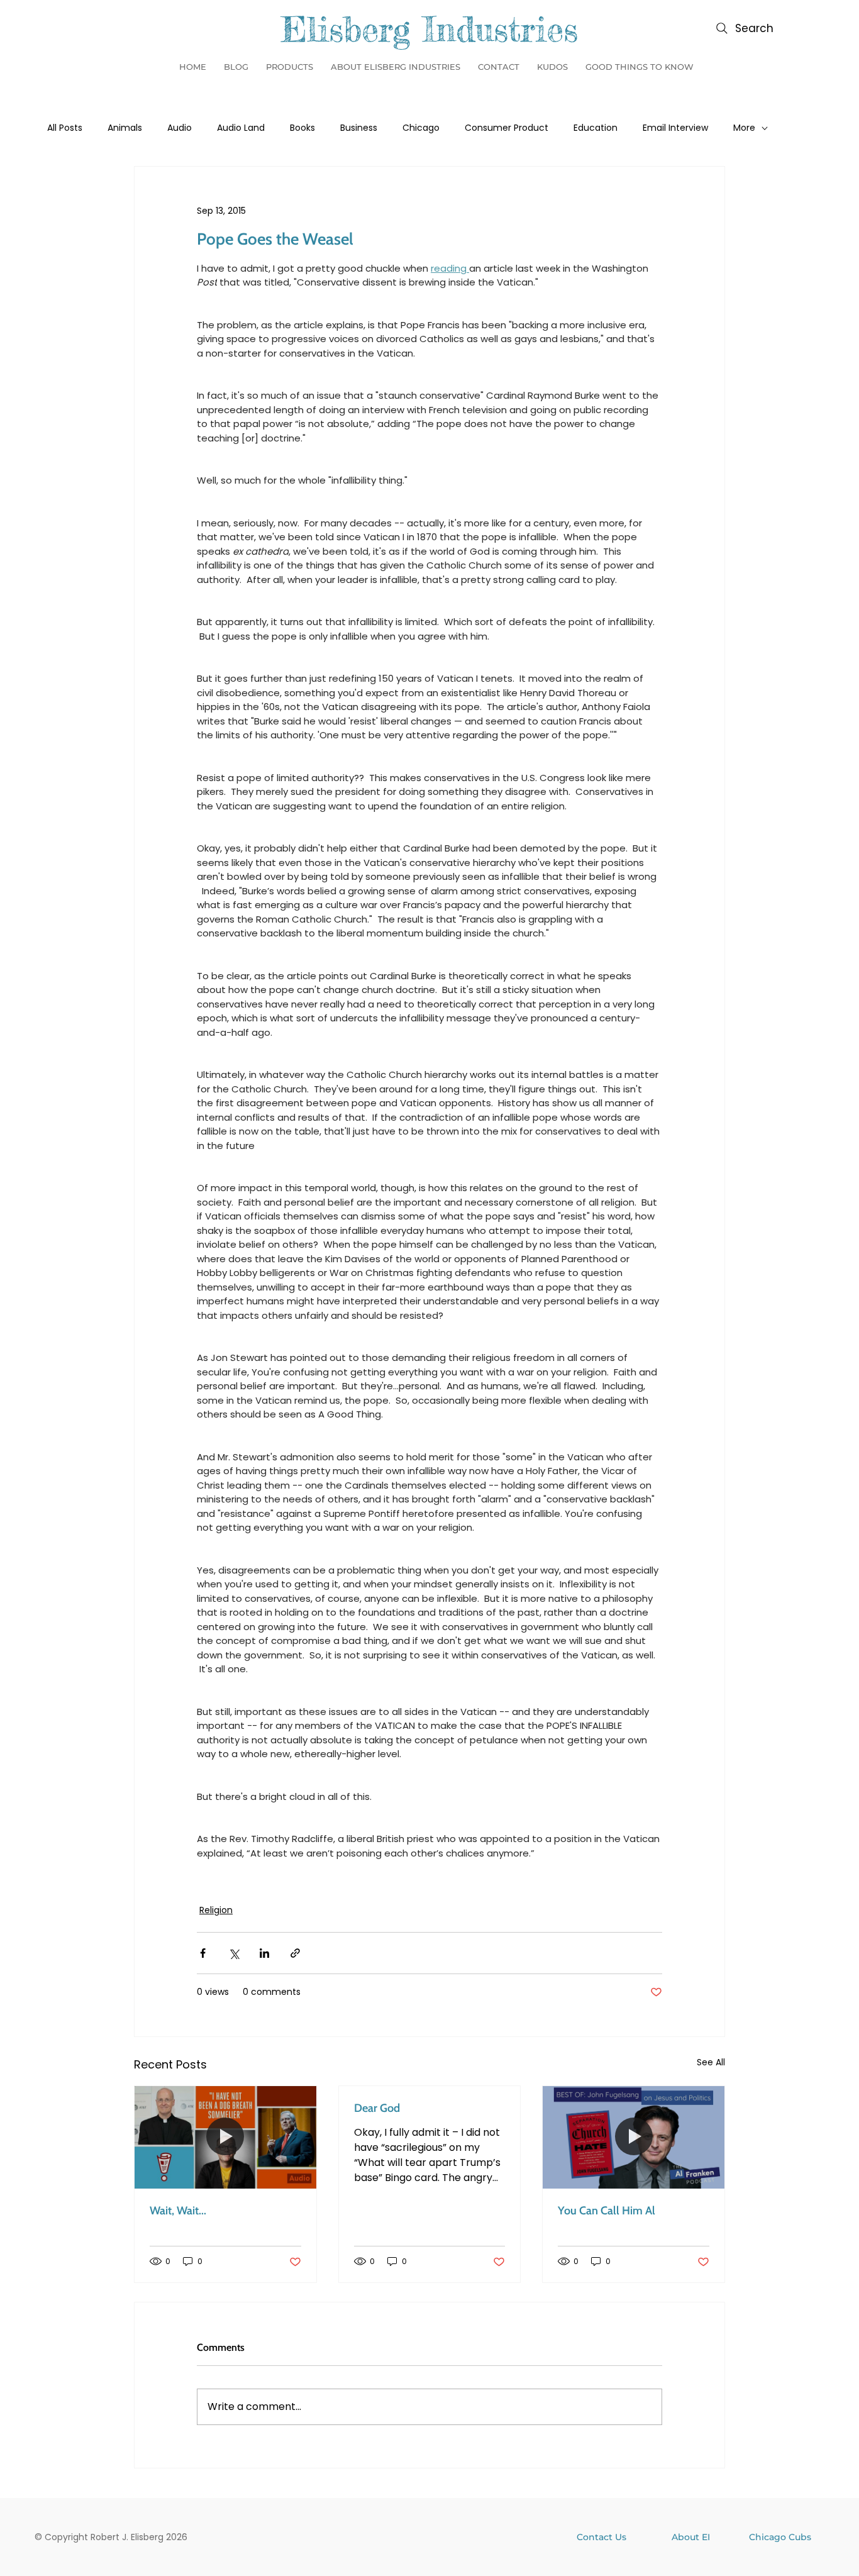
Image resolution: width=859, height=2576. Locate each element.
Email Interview (675, 128)
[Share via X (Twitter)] (234, 1953)
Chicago (421, 128)
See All (711, 2062)
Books (302, 128)
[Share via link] (295, 1953)
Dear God (377, 2108)
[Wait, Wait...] (225, 2137)
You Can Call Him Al (607, 2211)
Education (596, 128)
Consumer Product (507, 128)
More (744, 128)
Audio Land (241, 128)
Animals (125, 128)
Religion (216, 1910)
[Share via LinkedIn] (264, 1953)
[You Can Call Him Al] (634, 2137)
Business (359, 128)
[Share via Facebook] (203, 1953)
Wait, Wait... (178, 2211)
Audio (180, 128)
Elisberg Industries (429, 29)
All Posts (65, 128)
